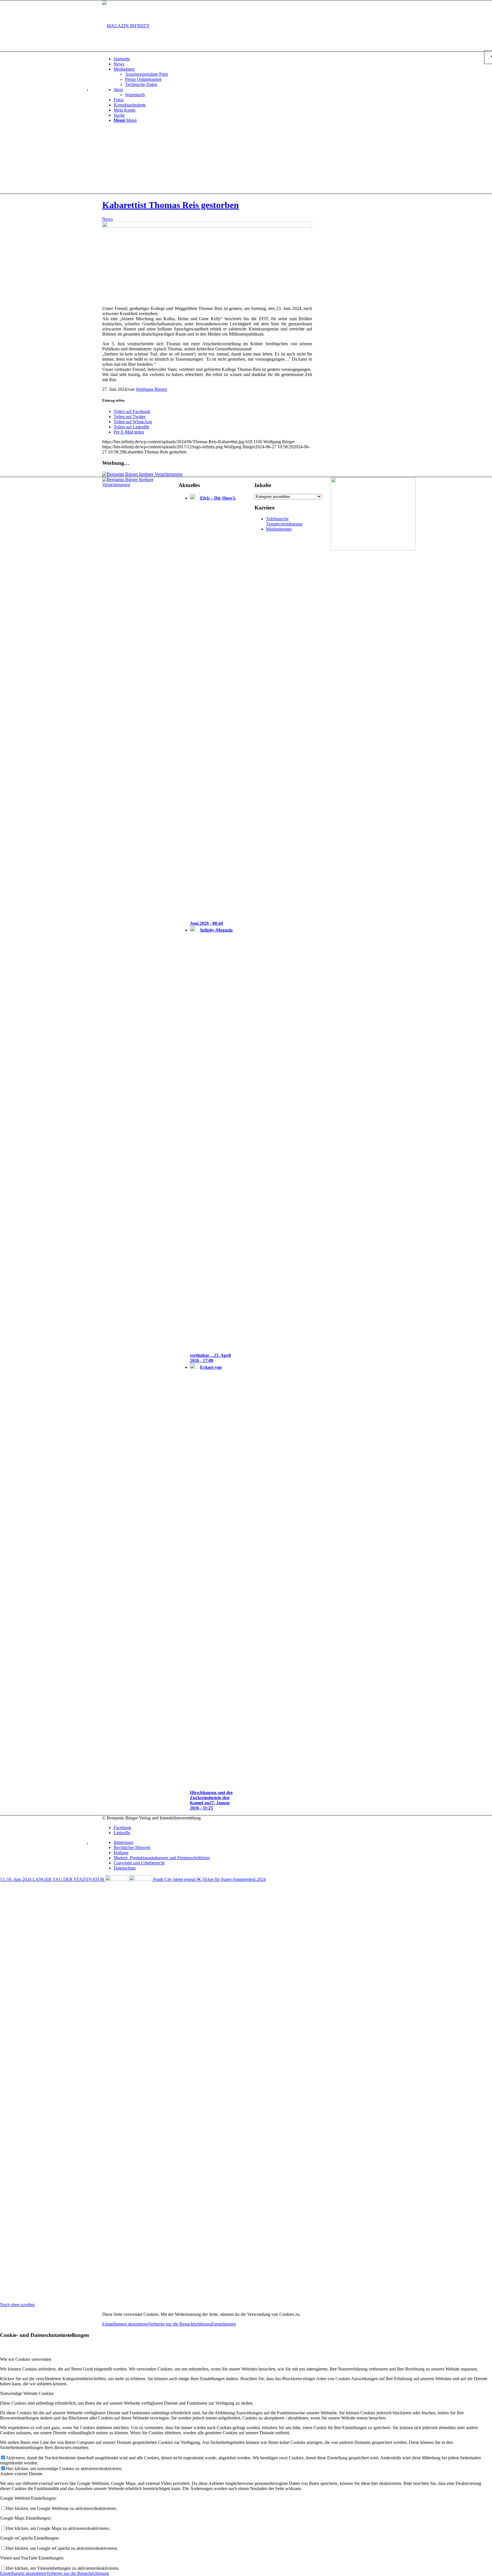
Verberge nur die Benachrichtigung (180, 2324)
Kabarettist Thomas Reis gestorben (171, 205)
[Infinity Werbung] (373, 549)
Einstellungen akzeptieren (125, 2324)
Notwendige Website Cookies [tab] (27, 2393)
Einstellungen (224, 2324)
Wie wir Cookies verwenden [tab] (26, 2359)
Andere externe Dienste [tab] (21, 2474)
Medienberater (279, 529)
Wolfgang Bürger (151, 389)
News (107, 219)
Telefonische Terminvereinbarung (284, 521)
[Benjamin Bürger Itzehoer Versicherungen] (142, 474)
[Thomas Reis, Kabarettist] (207, 226)
